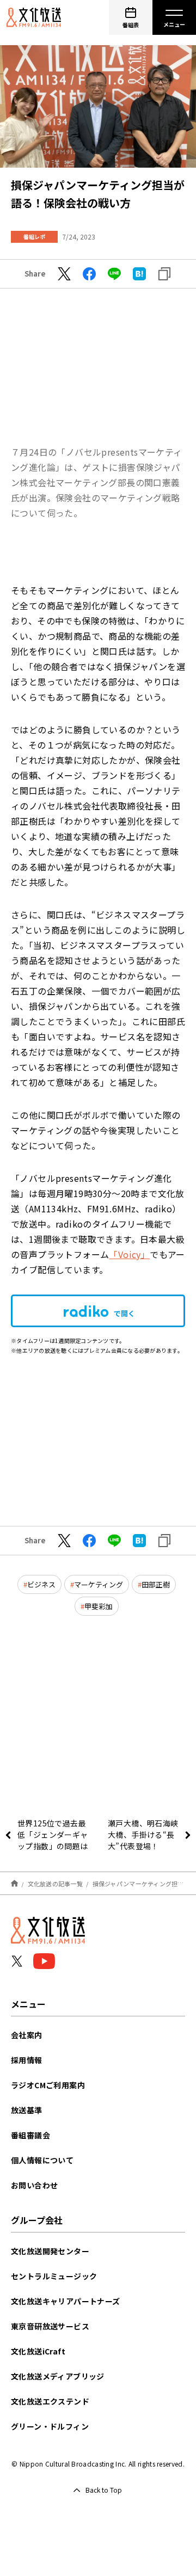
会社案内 (27, 2035)
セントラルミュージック (54, 2276)
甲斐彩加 (99, 1606)
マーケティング (99, 1584)
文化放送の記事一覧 (55, 1884)
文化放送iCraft (38, 2351)
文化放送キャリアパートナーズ (66, 2301)
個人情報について (42, 2160)
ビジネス (41, 1584)
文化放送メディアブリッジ (58, 2376)
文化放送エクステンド (50, 2401)
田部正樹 (156, 1584)
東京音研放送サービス (50, 2326)
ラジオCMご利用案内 (48, 2085)
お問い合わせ (34, 2185)
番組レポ (34, 237)
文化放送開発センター (50, 2251)
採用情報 (27, 2060)
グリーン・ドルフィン (50, 2426)
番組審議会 (30, 2135)
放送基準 (27, 2110)
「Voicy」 (129, 1254)
